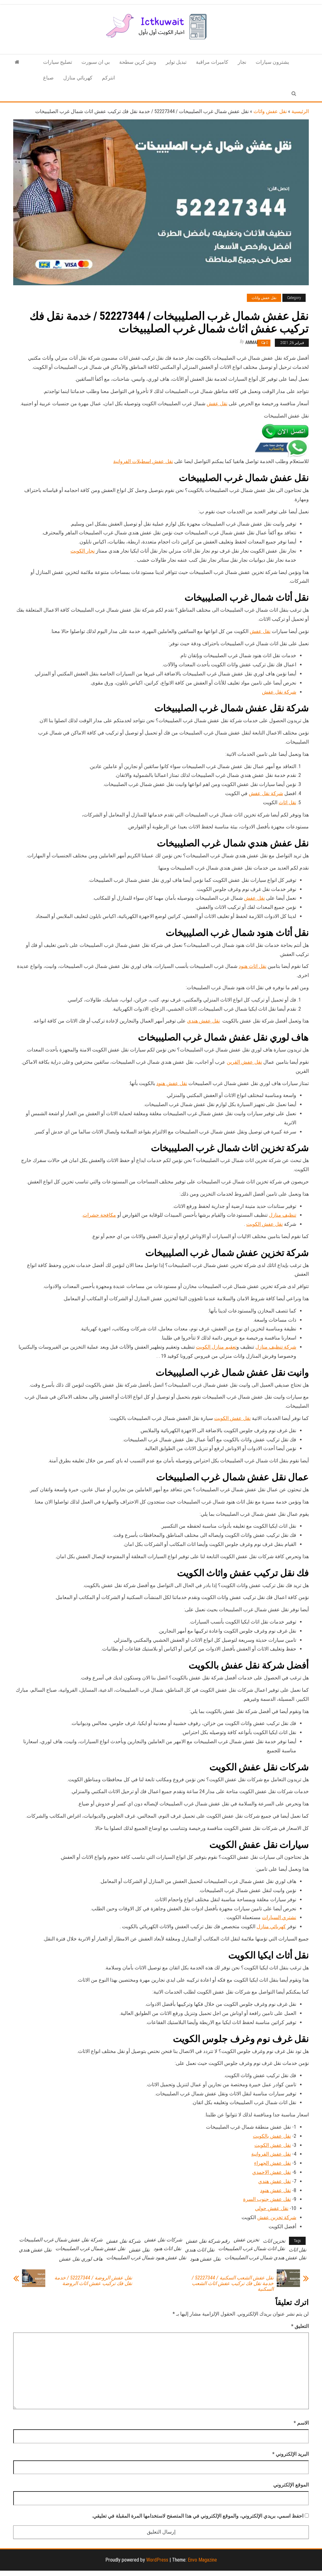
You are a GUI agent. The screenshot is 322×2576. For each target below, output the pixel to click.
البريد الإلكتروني (291, 2454)
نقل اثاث (287, 802)
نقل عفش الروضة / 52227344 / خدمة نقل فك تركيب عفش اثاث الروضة (93, 2281)
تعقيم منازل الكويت (216, 1347)
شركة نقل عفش (279, 692)
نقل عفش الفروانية (271, 2154)
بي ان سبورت (96, 62)
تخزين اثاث (274, 2241)
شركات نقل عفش (163, 2240)
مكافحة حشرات (99, 1215)
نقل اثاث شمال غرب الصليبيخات (252, 2249)
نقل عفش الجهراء (272, 2163)
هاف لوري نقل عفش (81, 2259)
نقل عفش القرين (244, 1062)
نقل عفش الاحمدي (272, 2172)
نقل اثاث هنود (253, 966)
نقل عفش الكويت (264, 1224)
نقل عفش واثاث (270, 111)
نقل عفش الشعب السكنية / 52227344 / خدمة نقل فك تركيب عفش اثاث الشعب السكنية (233, 2284)
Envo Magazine (202, 2560)
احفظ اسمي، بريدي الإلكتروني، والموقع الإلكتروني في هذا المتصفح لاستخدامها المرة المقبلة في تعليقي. (198, 2516)
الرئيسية (300, 111)
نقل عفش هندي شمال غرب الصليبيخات (265, 2258)
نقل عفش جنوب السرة (267, 2199)
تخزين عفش (246, 2240)
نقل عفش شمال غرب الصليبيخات (90, 2249)
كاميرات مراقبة (212, 62)
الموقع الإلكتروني (291, 2485)
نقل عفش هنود (172, 1083)
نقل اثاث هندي (200, 2250)
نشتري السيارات (279, 1917)
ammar (252, 342)
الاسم (301, 2423)
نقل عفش (217, 404)
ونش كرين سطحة (138, 62)
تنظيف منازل (283, 1215)
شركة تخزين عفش (277, 2217)
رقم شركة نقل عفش (208, 2241)
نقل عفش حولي (272, 2208)
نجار (242, 62)
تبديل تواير (176, 62)
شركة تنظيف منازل (276, 1347)
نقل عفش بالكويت (272, 2136)
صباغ (48, 78)
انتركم (108, 78)
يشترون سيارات (272, 62)
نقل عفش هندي (203, 1021)
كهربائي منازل (78, 78)
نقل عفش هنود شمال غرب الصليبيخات (146, 2258)
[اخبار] (17, 62)
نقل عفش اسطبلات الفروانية (143, 461)
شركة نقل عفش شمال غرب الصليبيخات (61, 2240)
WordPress (157, 2560)
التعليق (300, 2326)
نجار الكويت (83, 551)
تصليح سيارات (58, 62)
